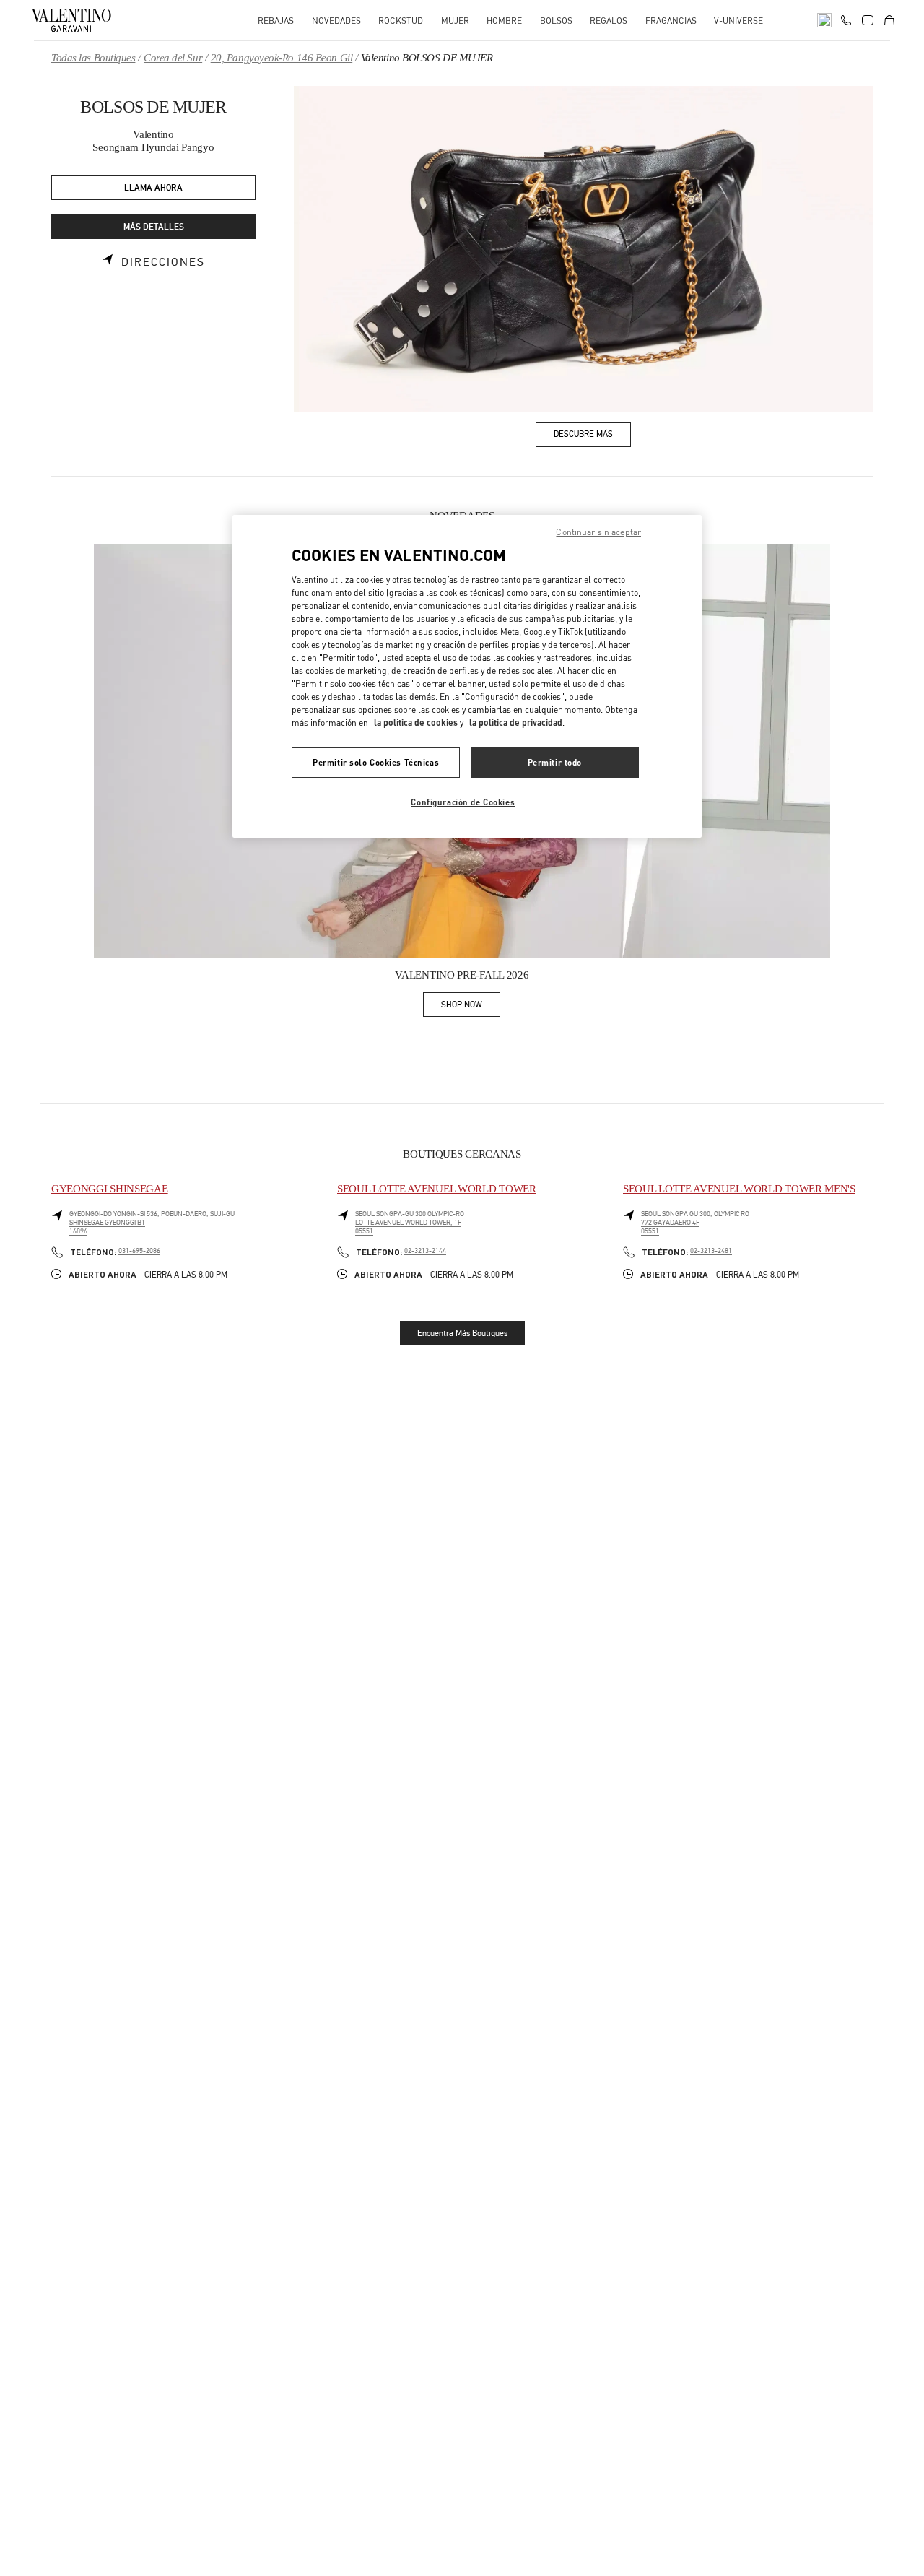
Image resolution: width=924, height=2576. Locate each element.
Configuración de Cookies (463, 802)
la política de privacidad (516, 723)
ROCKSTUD (401, 21)
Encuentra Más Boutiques (462, 1333)
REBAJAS (276, 21)
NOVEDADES (336, 21)
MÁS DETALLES (154, 227)
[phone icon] (846, 19)
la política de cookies (416, 723)
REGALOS (609, 21)
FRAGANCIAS (671, 21)
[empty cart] (889, 20)
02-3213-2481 (711, 1251)
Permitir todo (555, 762)
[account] (868, 20)
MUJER (455, 21)
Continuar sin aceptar (598, 532)
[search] (824, 20)
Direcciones (163, 262)
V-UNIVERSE (738, 21)
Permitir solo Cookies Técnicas (376, 762)
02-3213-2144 (425, 1251)
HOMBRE (504, 21)
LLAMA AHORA (153, 188)
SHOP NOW (471, 1007)
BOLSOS (556, 21)
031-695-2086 (139, 1251)
